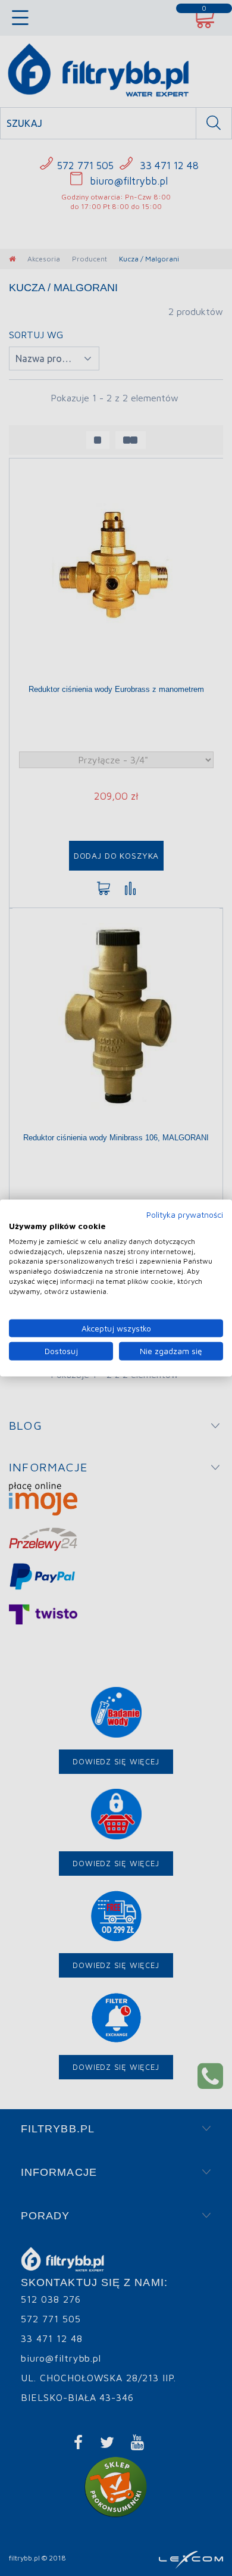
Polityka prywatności (185, 1215)
